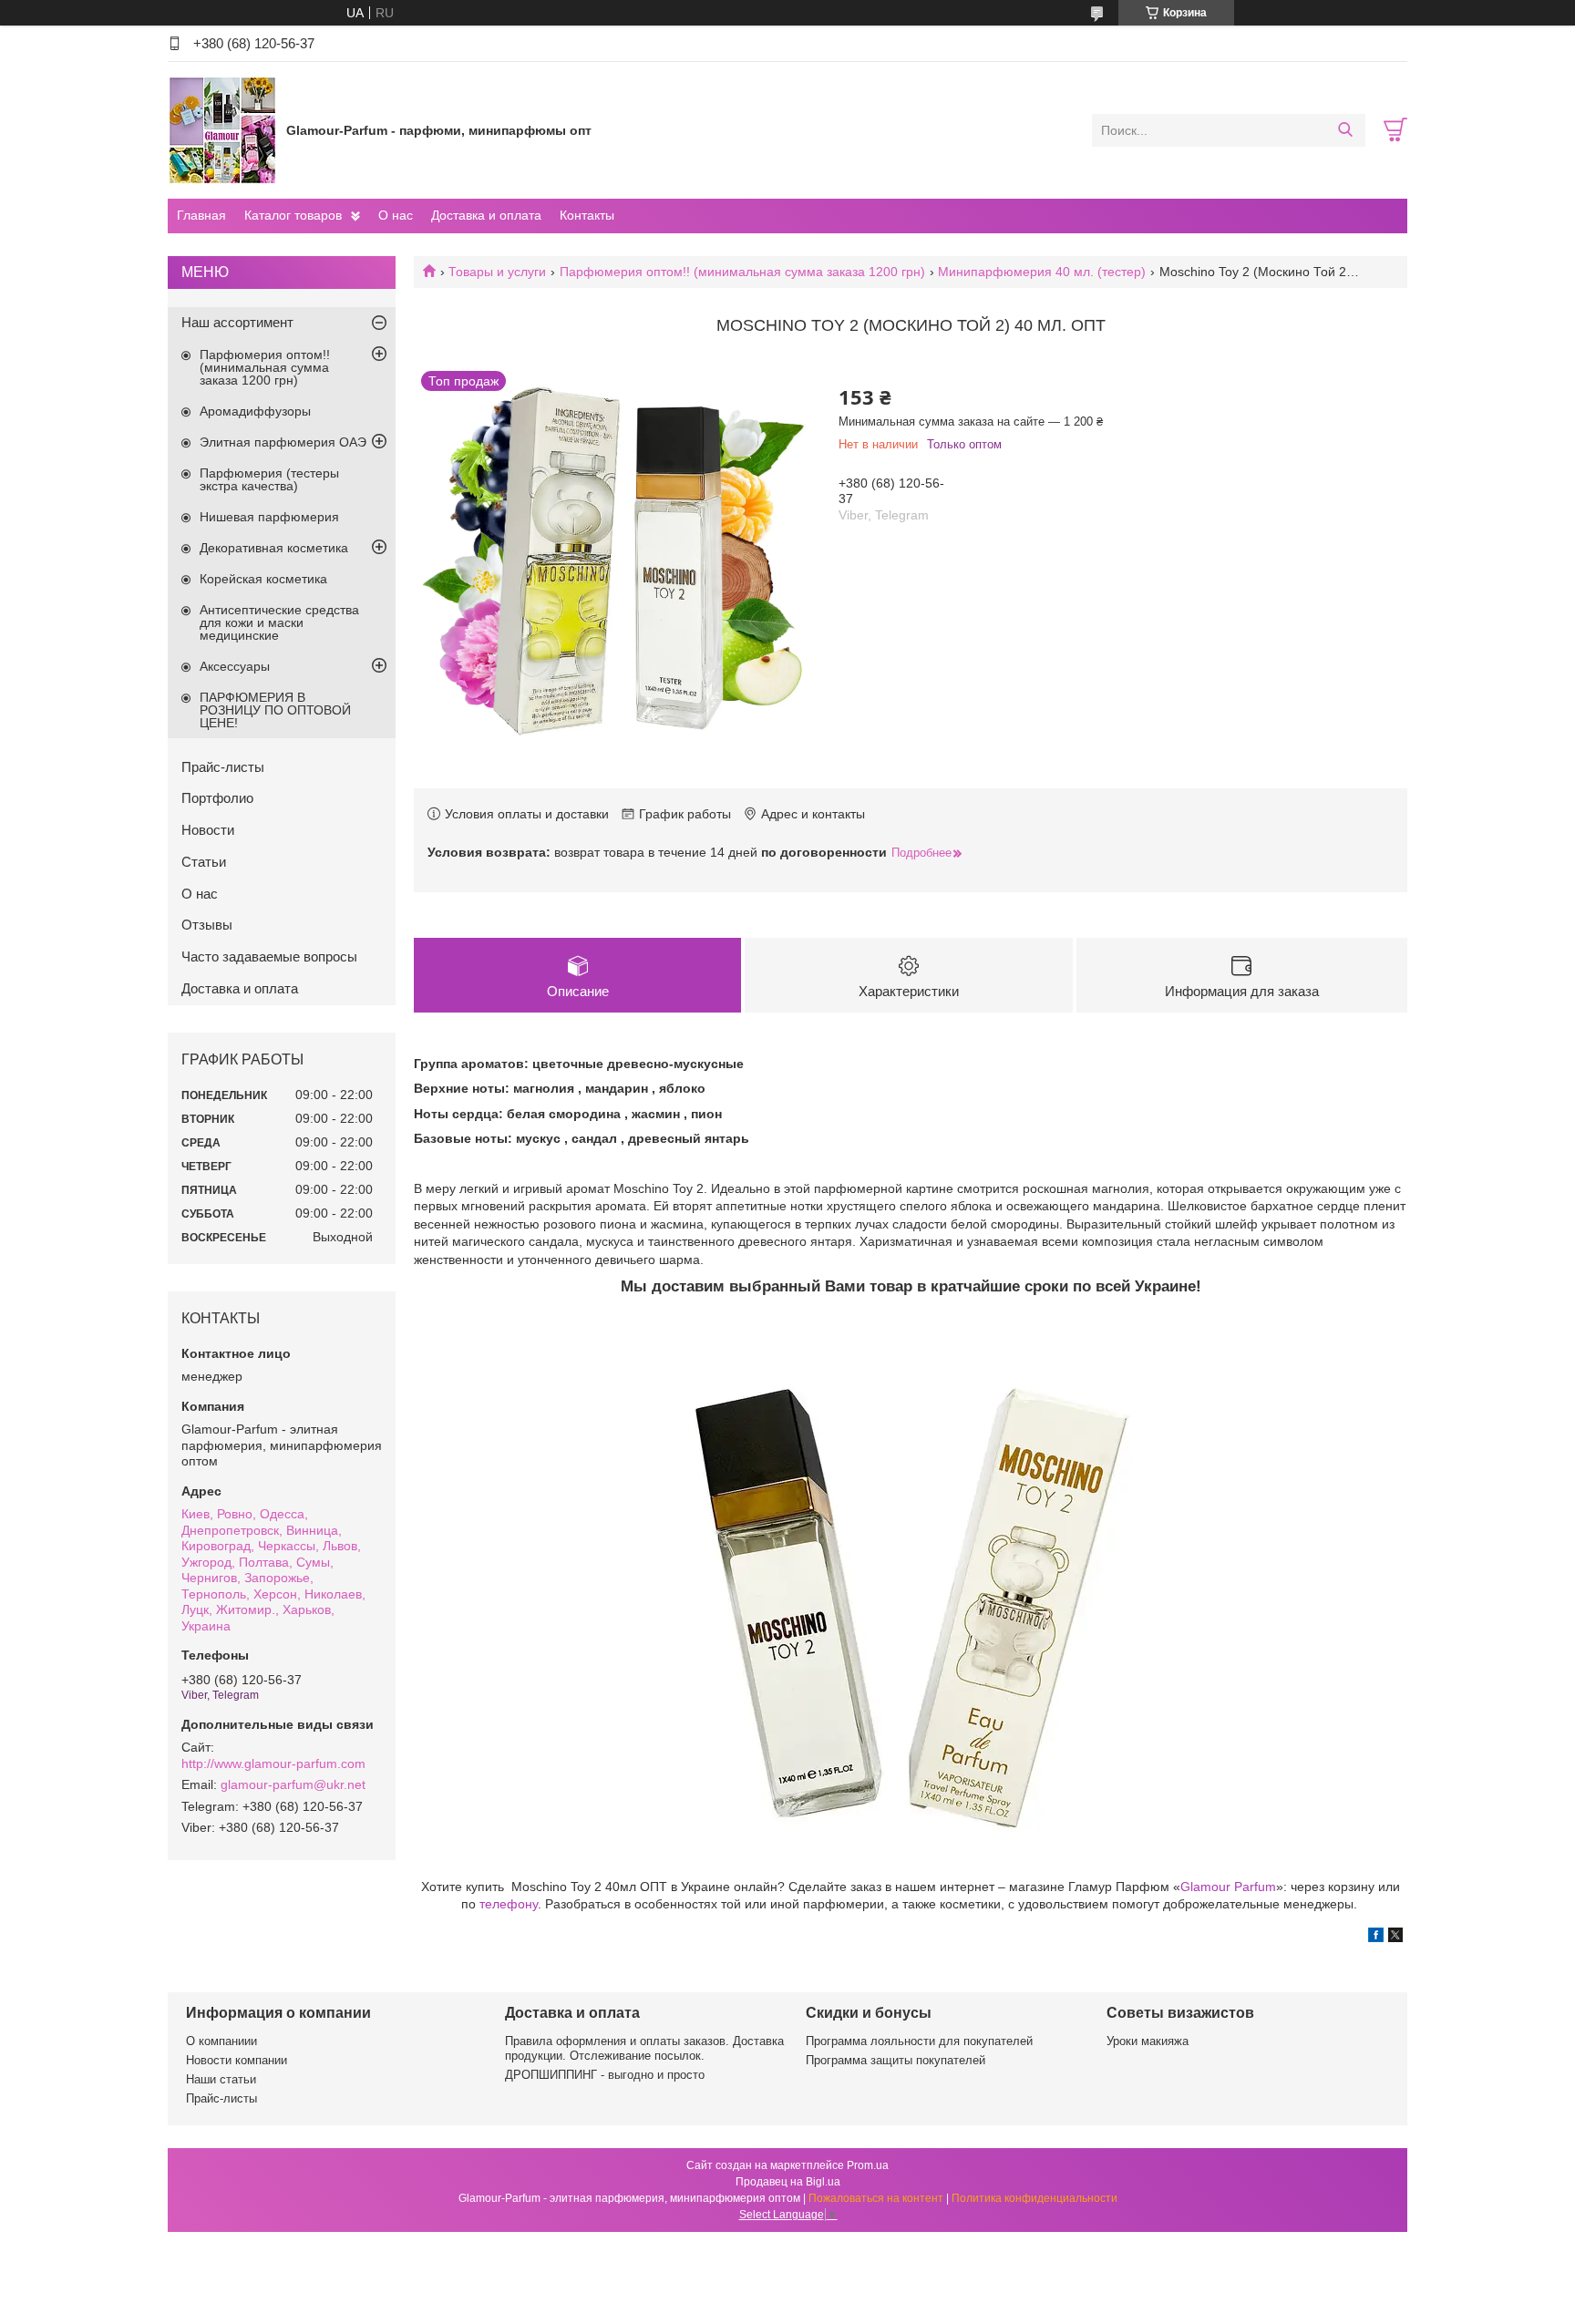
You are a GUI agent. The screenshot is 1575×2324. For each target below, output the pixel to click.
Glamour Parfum (1228, 1887)
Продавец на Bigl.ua (788, 2182)
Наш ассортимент (237, 322)
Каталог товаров (293, 215)
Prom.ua (868, 2165)
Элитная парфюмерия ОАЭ (283, 442)
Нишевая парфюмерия (269, 517)
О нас (396, 215)
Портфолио (217, 798)
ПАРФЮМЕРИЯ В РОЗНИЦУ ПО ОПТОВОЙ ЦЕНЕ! (275, 710)
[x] (1395, 1938)
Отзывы (207, 925)
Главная (201, 215)
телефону (509, 1904)
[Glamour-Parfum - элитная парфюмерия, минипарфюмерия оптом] (222, 129)
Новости (208, 830)
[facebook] (1376, 1938)
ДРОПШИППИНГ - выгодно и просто (605, 2075)
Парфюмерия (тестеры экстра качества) (269, 479)
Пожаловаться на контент (876, 2198)
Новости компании (237, 2060)
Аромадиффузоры (255, 411)
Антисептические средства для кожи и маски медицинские (279, 622)
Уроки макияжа (1148, 2041)
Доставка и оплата (486, 215)
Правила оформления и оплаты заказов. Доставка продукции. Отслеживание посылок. (644, 2048)
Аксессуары (235, 666)
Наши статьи (221, 2079)
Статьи (204, 862)
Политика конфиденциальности (1035, 2198)
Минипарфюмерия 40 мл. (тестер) (1042, 272)
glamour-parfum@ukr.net (293, 1784)
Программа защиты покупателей (896, 2060)
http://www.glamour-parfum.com (273, 1764)
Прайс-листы (223, 767)
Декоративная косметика (274, 548)
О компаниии (221, 2041)
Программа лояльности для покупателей (919, 2041)
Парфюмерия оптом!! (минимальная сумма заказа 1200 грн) (742, 272)
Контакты (587, 215)
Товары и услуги (497, 272)
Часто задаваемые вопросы (269, 956)
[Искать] (1345, 130)
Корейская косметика (263, 579)
